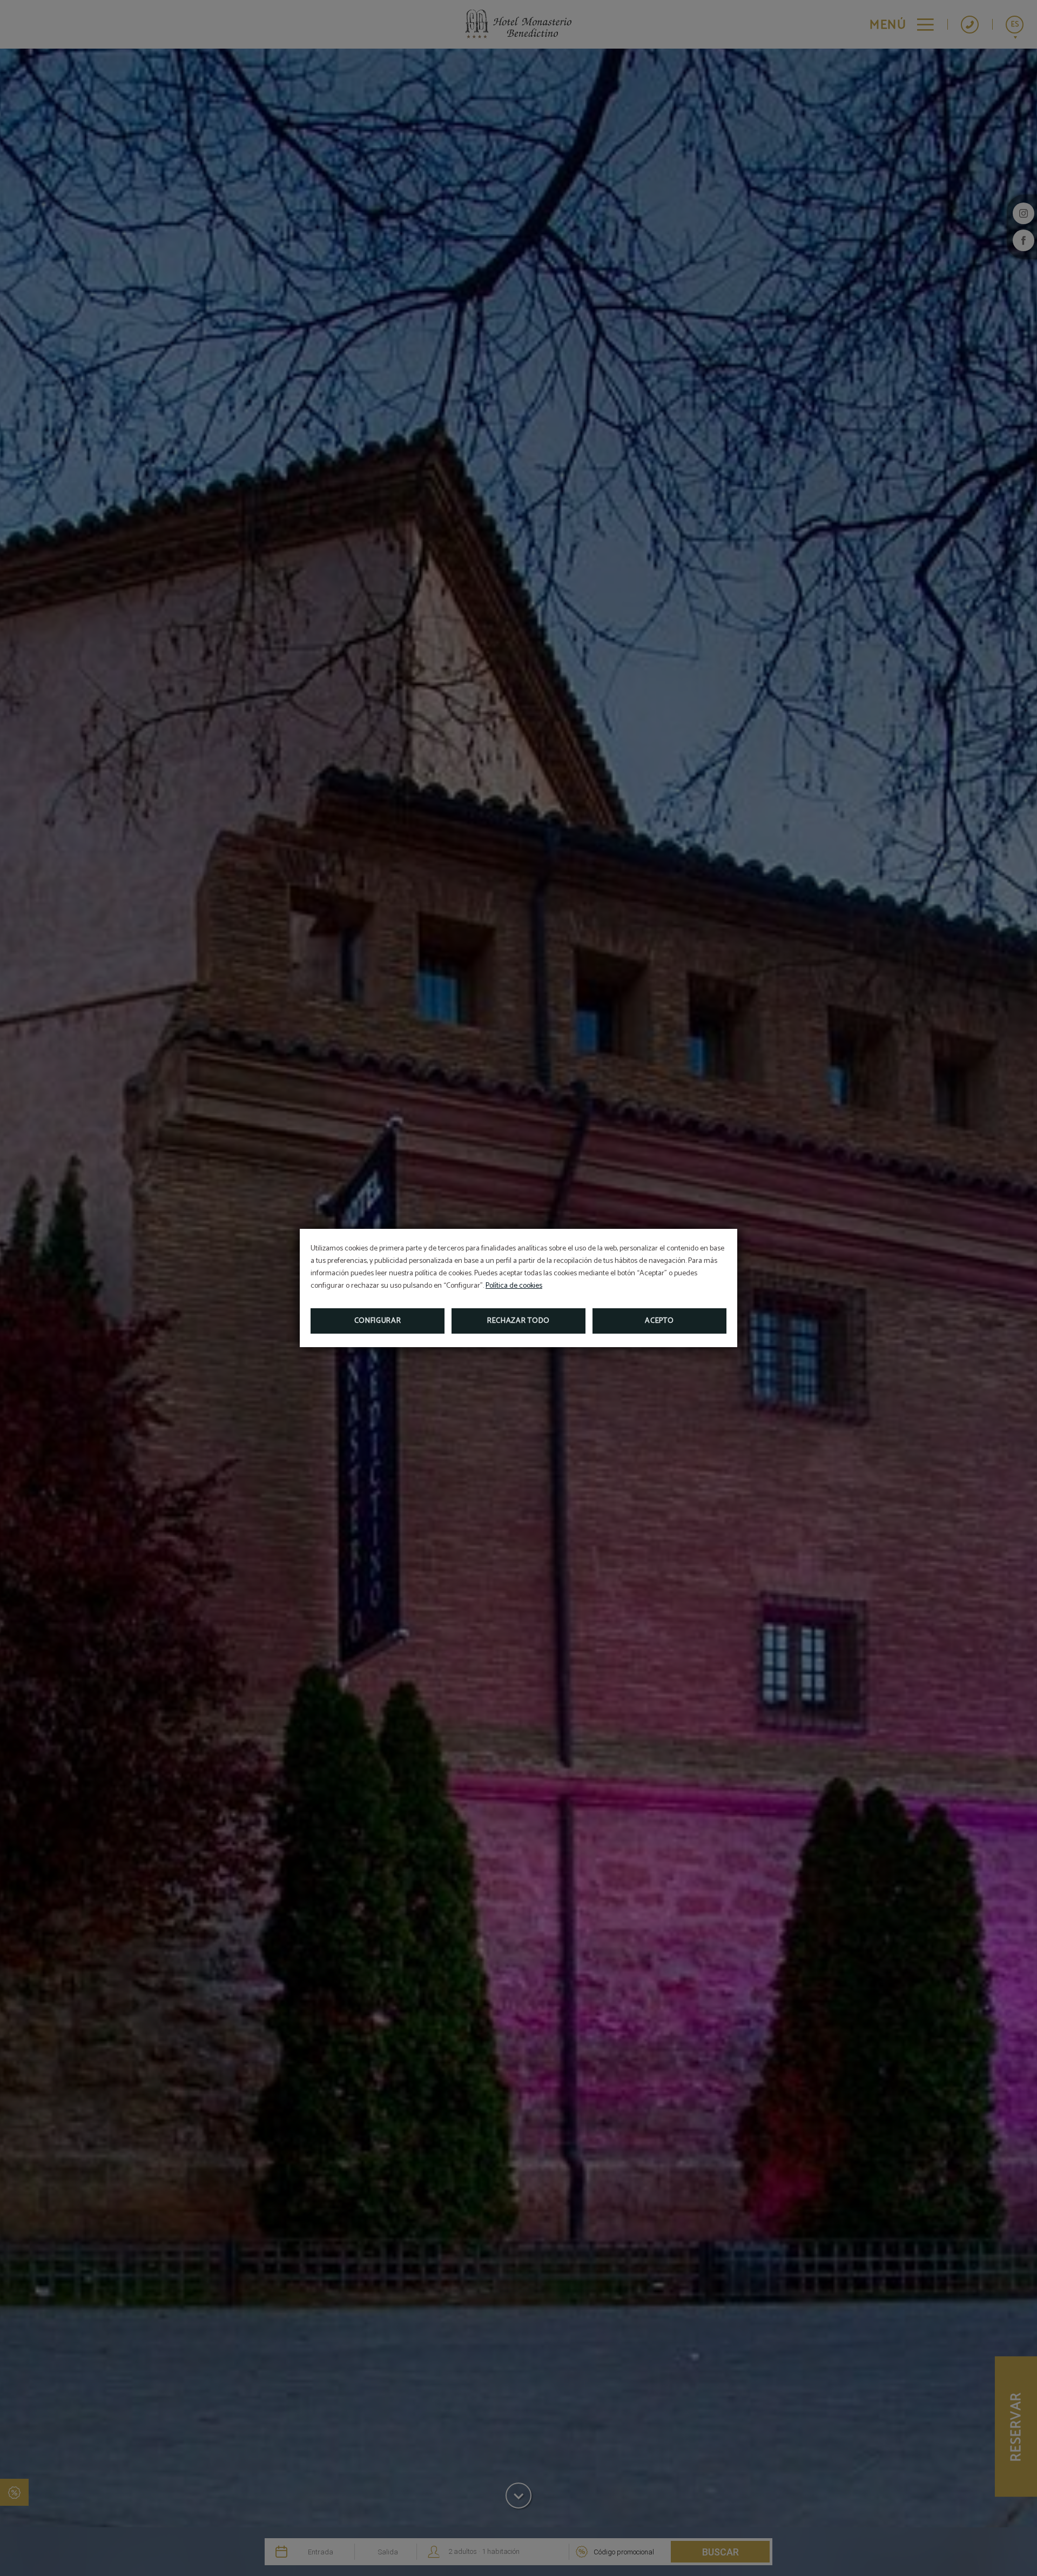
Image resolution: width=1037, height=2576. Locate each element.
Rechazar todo (518, 1321)
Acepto (659, 1321)
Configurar (378, 1321)
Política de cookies (514, 1286)
